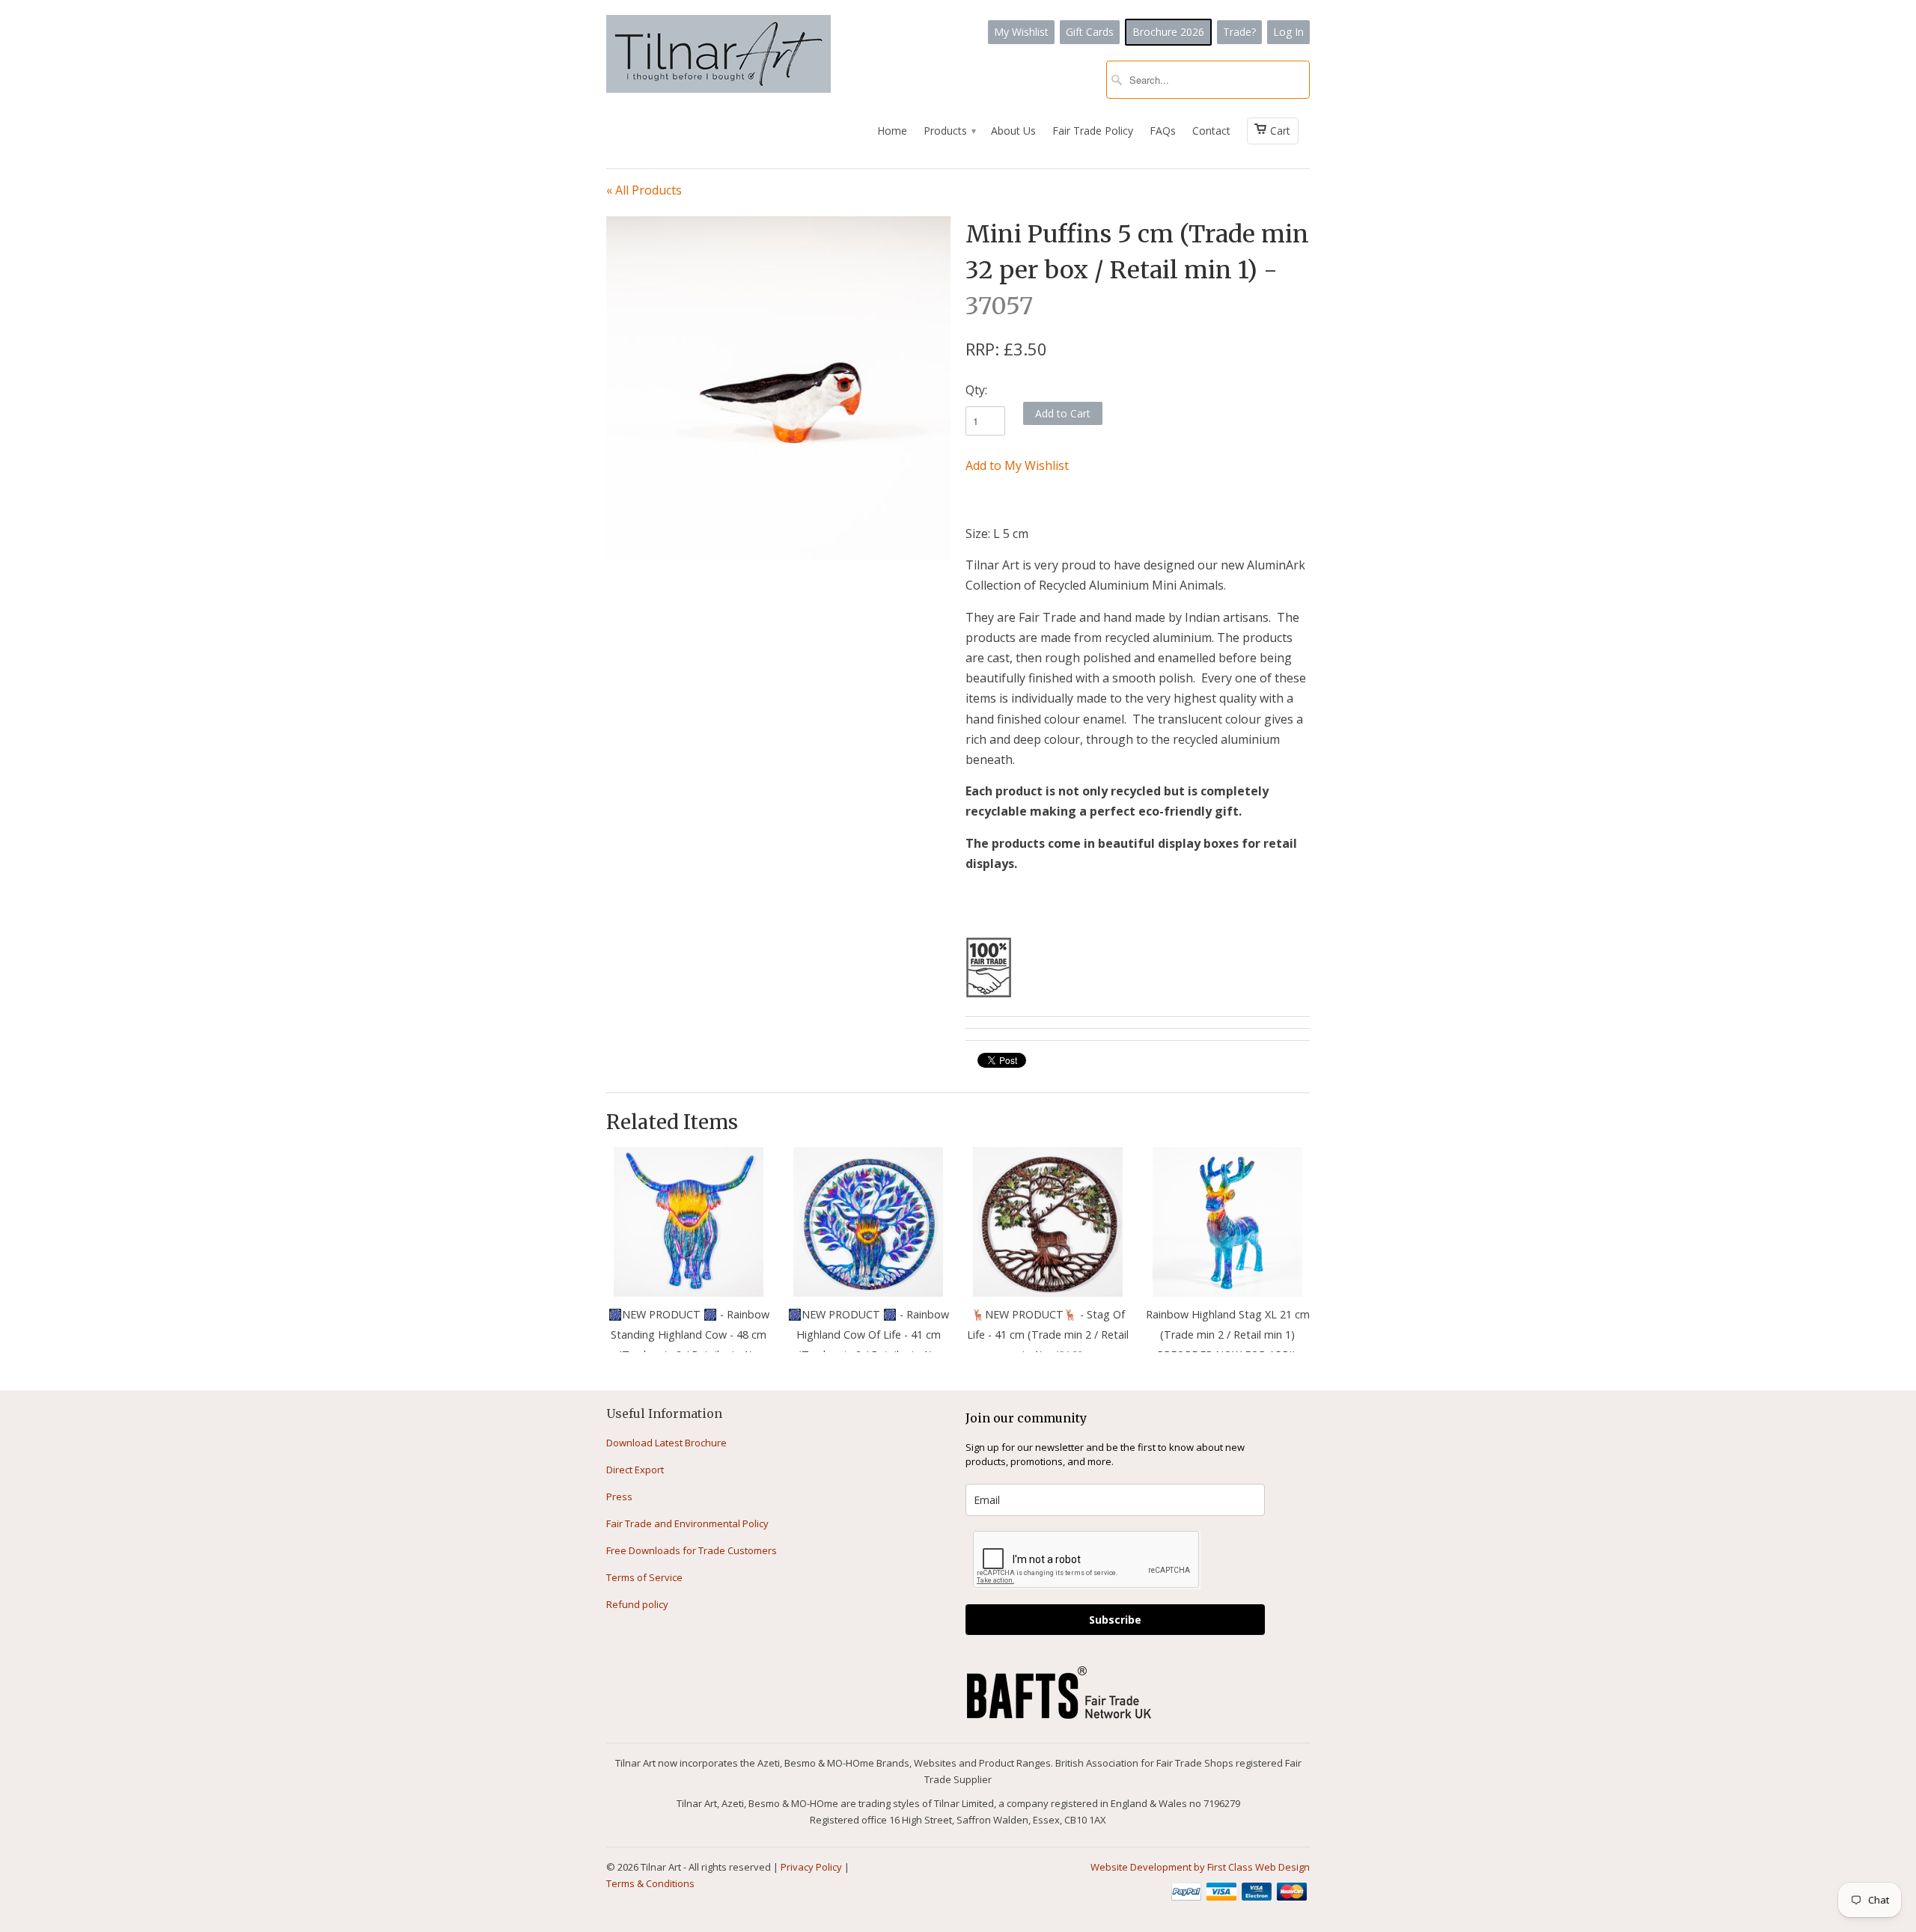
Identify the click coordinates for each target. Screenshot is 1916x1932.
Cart (1280, 131)
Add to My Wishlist (1017, 465)
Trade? (1239, 32)
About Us (1013, 131)
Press (619, 1497)
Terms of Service (644, 1577)
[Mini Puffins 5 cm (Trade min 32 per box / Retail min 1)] (778, 388)
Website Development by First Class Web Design (1200, 1867)
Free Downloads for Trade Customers (692, 1550)
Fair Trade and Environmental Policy (687, 1523)
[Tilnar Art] (718, 55)
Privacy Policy (811, 1867)
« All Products (644, 190)
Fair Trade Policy (1093, 131)
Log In (1288, 32)
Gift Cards (1090, 32)
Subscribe (1115, 1620)
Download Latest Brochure (666, 1443)
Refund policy (637, 1604)
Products (949, 131)
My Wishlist (1021, 32)
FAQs (1163, 131)
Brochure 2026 (1168, 32)
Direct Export (635, 1470)
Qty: (976, 390)
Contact (1211, 131)
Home (892, 131)
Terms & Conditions (650, 1883)
